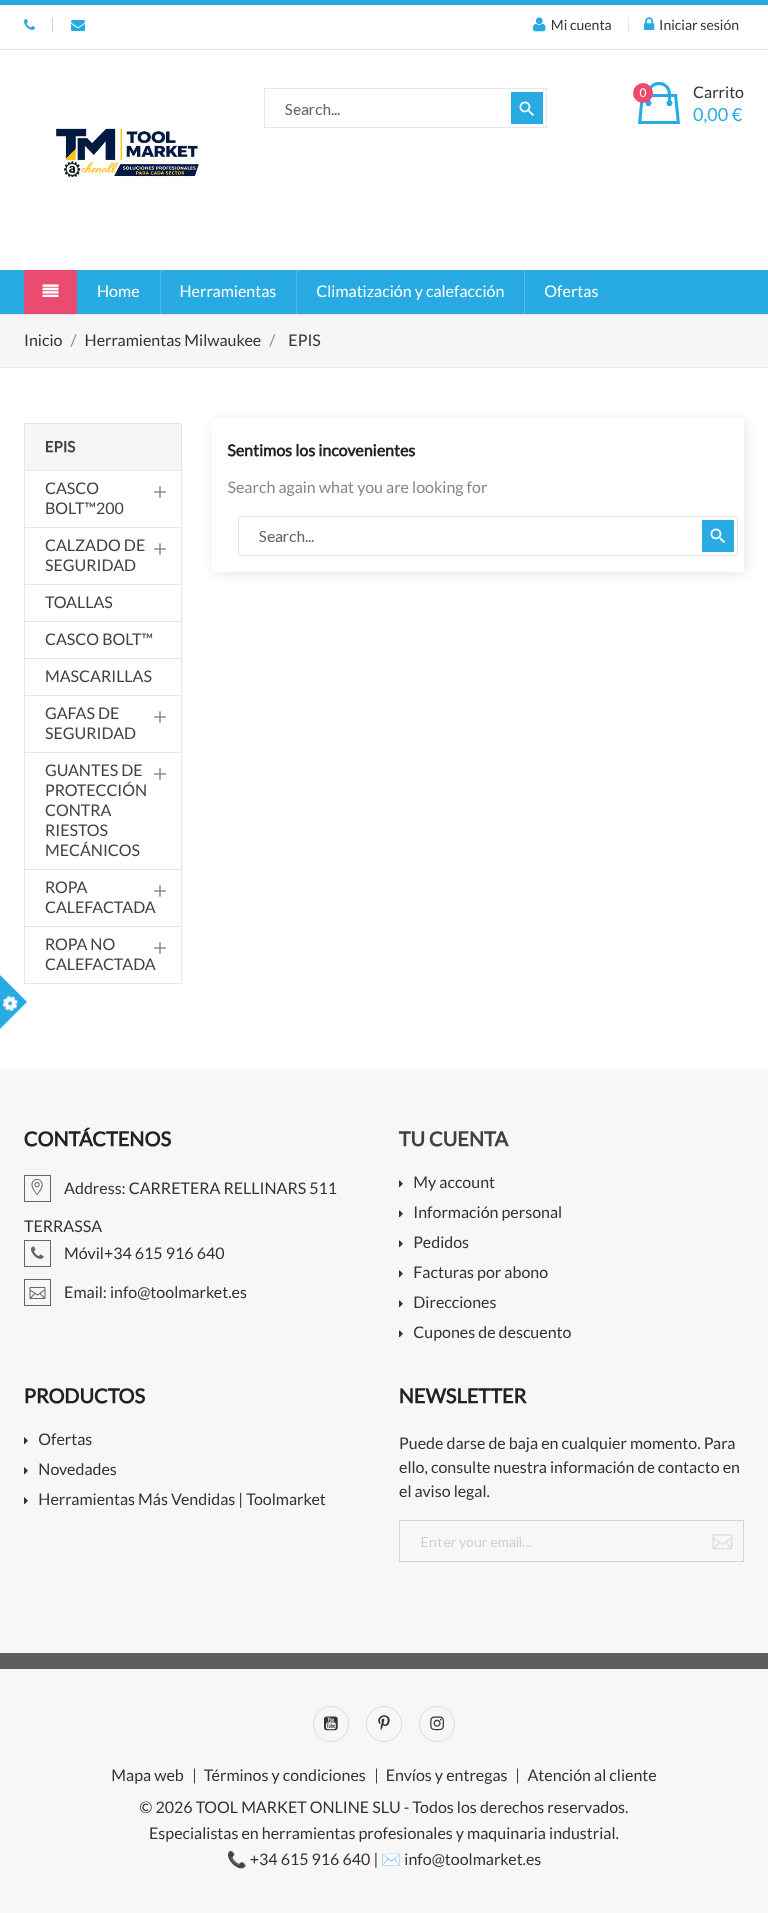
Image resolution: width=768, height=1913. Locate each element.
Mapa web (147, 1776)
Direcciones (454, 1303)
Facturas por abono (480, 1273)
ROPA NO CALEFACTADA (100, 954)
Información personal (487, 1213)
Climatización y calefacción (410, 291)
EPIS (60, 447)
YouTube (331, 1724)
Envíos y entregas (447, 1776)
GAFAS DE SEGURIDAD (90, 723)
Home (118, 291)
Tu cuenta (453, 1139)
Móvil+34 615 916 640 (29, 25)
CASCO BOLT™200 (84, 498)
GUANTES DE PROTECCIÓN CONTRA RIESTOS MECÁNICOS (96, 810)
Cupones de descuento (492, 1333)
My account (454, 1183)
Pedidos (441, 1243)
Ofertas (571, 291)
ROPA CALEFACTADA (100, 897)
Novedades (77, 1470)
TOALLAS (79, 602)
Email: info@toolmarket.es (78, 25)
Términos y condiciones (285, 1776)
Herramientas (228, 291)
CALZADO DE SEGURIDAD (95, 555)
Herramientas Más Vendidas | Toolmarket (182, 1500)
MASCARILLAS (98, 676)
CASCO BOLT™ (99, 639)
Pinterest (384, 1724)
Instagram (437, 1724)
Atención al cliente (591, 1776)
